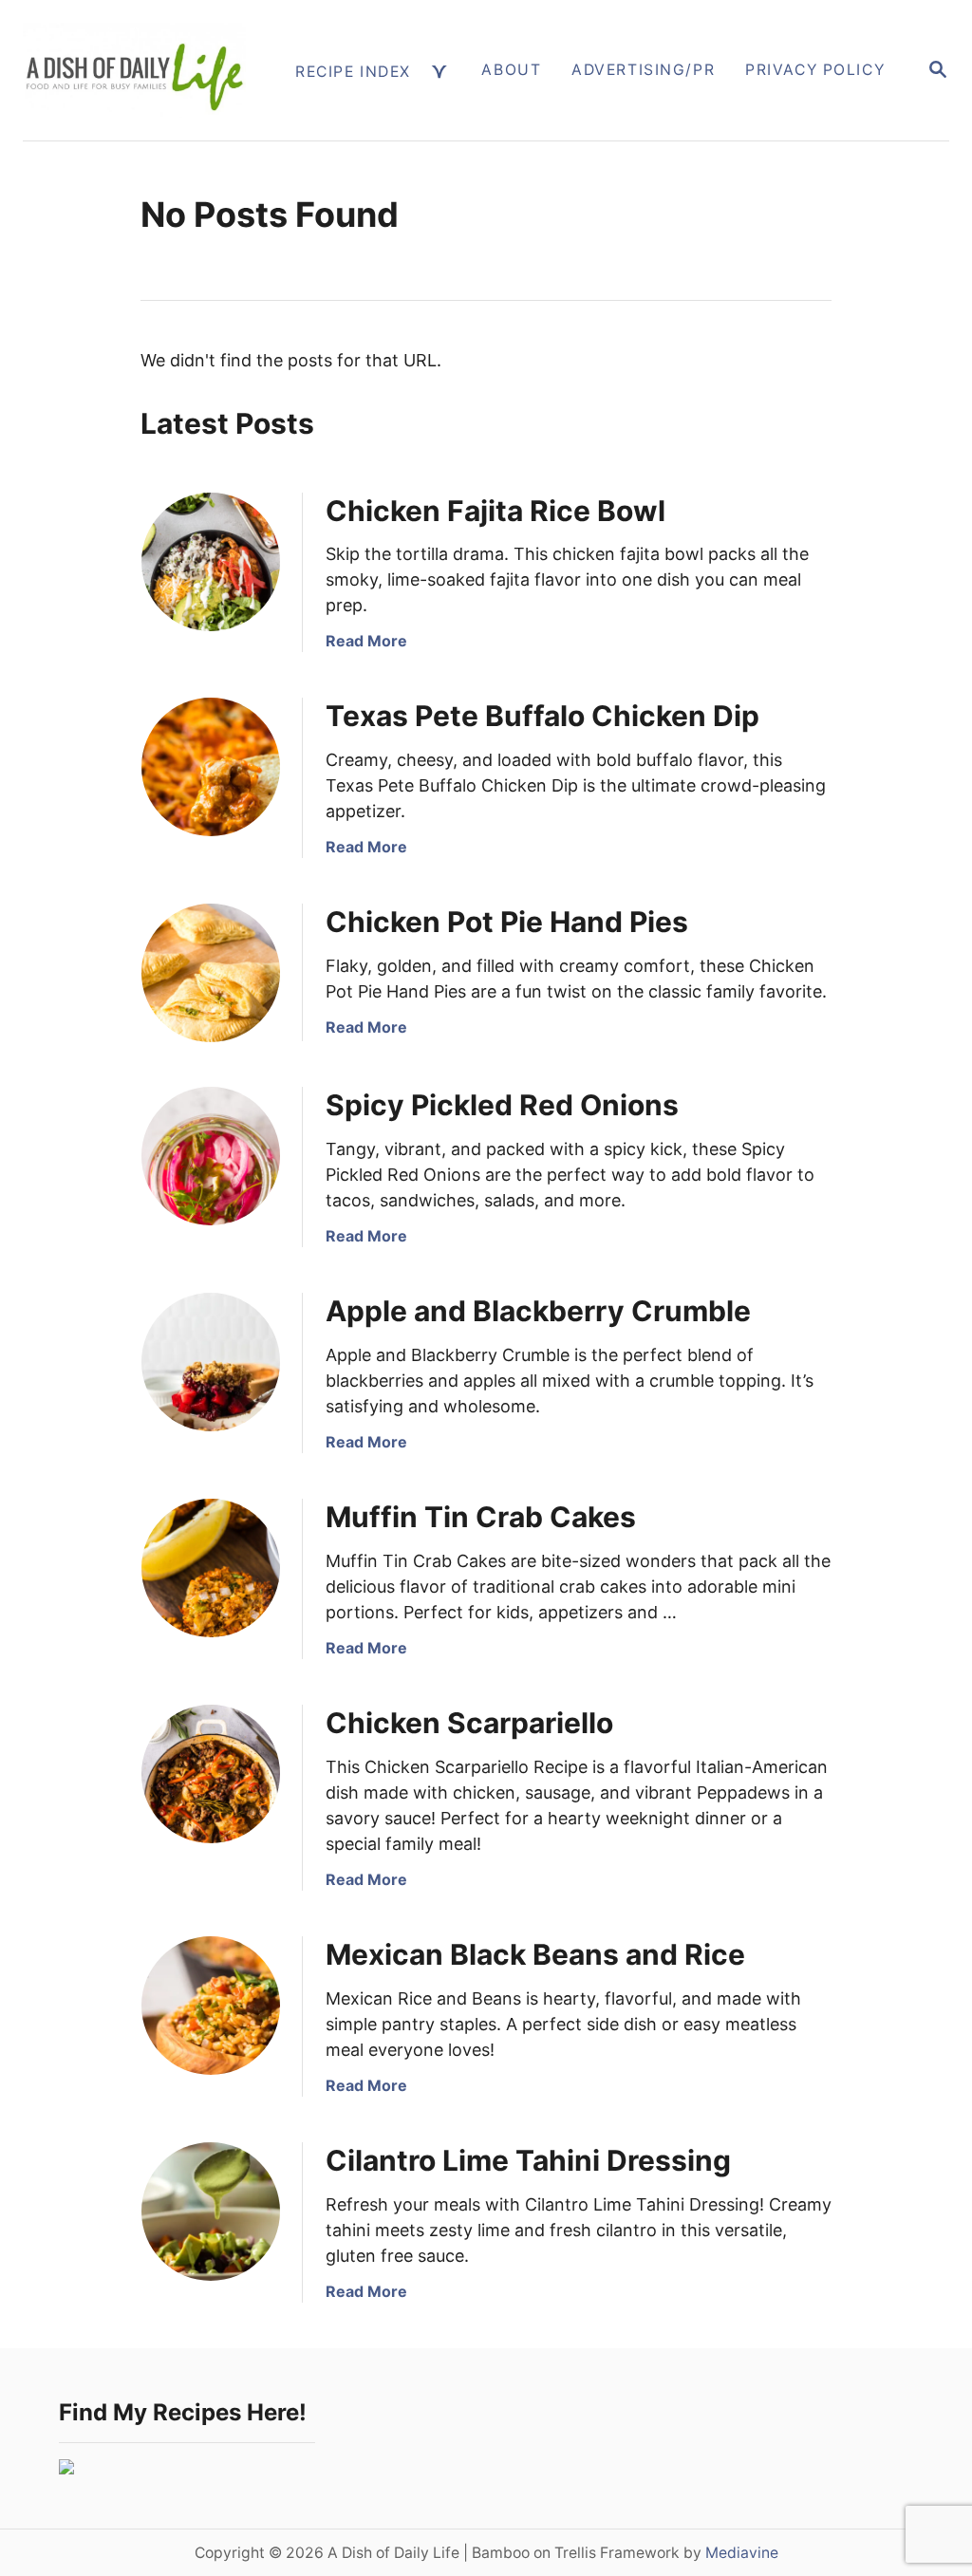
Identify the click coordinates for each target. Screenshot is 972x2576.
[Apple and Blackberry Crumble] (211, 1362)
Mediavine (742, 2553)
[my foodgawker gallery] (66, 2468)
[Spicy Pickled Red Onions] (211, 1156)
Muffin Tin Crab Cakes (481, 1517)
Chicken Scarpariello (469, 1723)
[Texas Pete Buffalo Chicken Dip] (211, 767)
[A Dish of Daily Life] (134, 70)
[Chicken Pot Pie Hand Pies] (211, 973)
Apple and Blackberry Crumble (538, 1311)
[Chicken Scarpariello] (211, 1774)
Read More (366, 641)
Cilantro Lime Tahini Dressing (528, 2160)
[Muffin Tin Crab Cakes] (211, 1568)
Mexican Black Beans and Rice (535, 1954)
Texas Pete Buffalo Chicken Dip (542, 716)
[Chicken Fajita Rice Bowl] (211, 562)
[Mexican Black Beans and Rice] (211, 2006)
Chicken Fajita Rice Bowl (495, 511)
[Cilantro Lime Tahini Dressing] (211, 2212)
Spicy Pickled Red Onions (502, 1105)
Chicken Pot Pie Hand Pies (507, 922)
